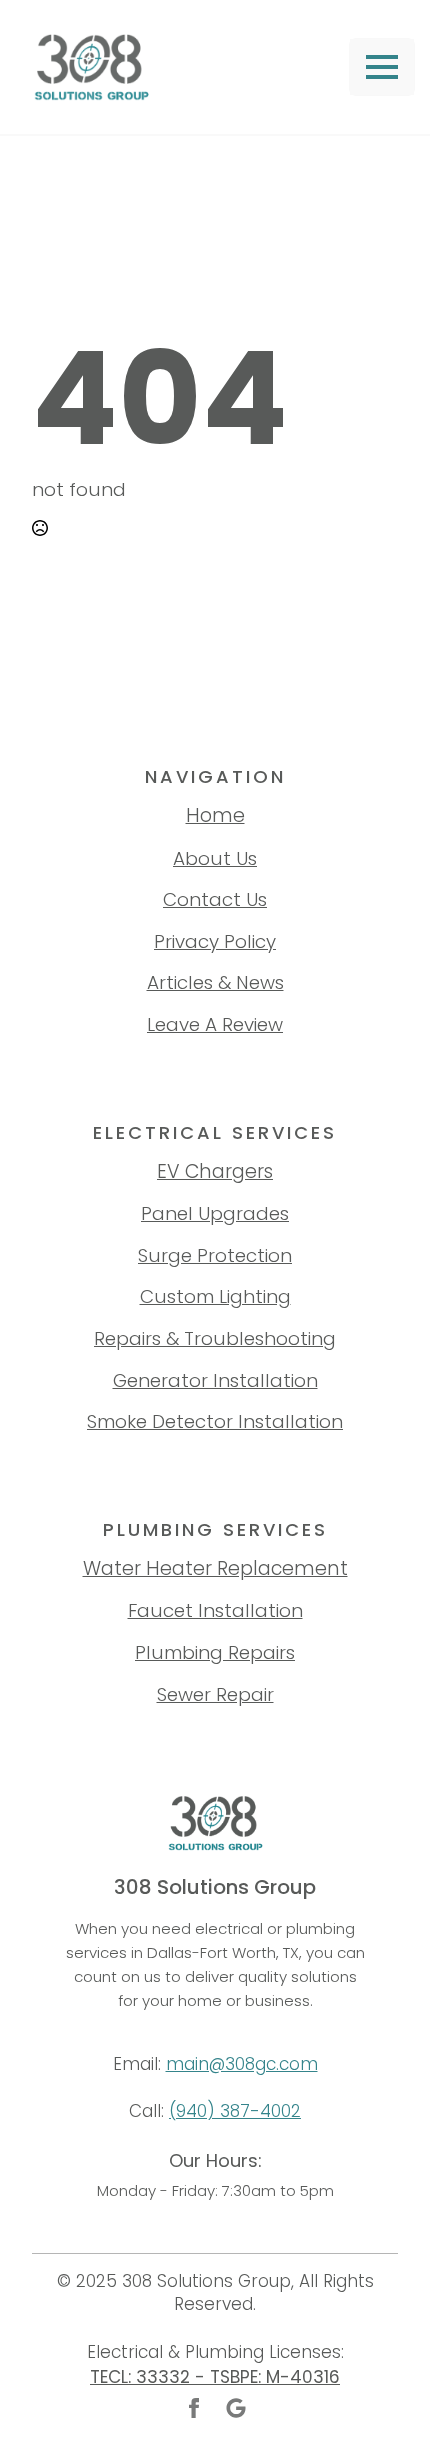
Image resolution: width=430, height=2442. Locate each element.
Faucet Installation (215, 1610)
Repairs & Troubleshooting (215, 1338)
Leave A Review (215, 1024)
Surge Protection (215, 1255)
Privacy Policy (215, 941)
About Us (215, 858)
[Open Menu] (382, 67)
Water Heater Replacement (215, 1568)
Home (215, 815)
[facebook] (194, 2408)
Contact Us (215, 899)
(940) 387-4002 (235, 2111)
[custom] (236, 2408)
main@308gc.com (242, 2064)
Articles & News (215, 982)
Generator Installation (215, 1380)
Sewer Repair (215, 1694)
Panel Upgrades (215, 1213)
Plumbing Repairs (215, 1652)
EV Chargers (215, 1171)
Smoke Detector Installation (215, 1421)
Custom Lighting (215, 1296)
